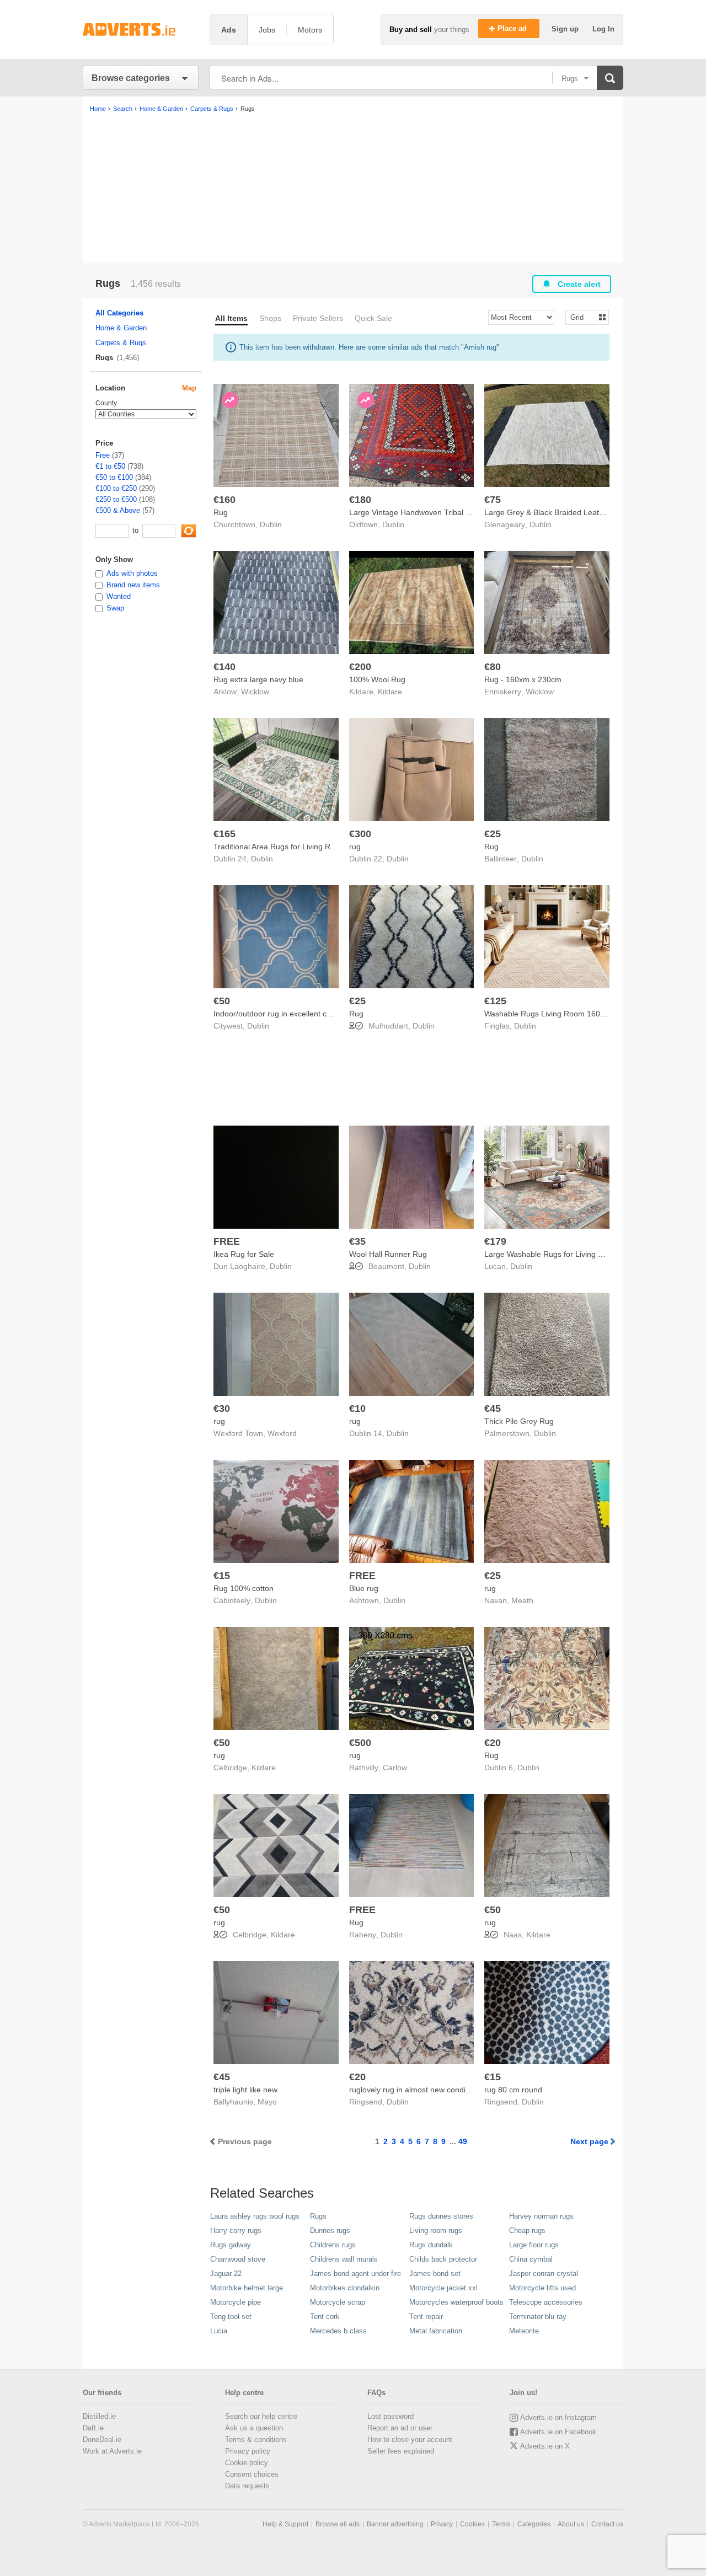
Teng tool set (231, 2317)
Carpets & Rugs (121, 343)
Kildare (390, 692)
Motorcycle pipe (236, 2302)
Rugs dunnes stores (441, 2216)
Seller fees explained (401, 2451)
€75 (493, 500)
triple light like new (245, 2090)
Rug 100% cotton (244, 1588)
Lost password (391, 2416)
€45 (493, 1409)
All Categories (119, 313)
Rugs (318, 2216)
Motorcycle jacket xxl (443, 2288)
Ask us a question (254, 2428)
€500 (360, 1743)
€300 (360, 834)
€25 (493, 834)
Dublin (271, 524)
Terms (501, 2524)
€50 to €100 (114, 477)
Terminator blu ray (538, 2317)
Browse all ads (338, 2524)
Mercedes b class (338, 2331)
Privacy (442, 2524)
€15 (222, 1576)
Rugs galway (231, 2245)
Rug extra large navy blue (258, 679)
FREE (227, 1241)
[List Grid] (583, 317)
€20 (493, 1743)
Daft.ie (93, 2428)
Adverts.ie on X (545, 2446)
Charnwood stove (238, 2259)
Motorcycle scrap (338, 2302)
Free (103, 455)
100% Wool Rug (377, 679)
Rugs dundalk (431, 2245)
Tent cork (325, 2317)
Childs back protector (443, 2259)
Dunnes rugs (330, 2230)
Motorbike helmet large (247, 2288)
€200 (360, 667)
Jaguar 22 (226, 2274)
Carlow (395, 1768)
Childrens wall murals (344, 2259)
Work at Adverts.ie (112, 2451)
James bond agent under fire (355, 2274)
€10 (357, 1409)
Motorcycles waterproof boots (456, 2302)
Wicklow (255, 692)
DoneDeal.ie (102, 2440)
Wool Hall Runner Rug (388, 1254)
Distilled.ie (99, 2416)
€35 (357, 1241)
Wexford (282, 1433)
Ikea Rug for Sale (244, 1254)
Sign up (566, 29)
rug (355, 847)
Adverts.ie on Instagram (558, 2417)
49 (463, 2141)
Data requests (247, 2486)
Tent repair (426, 2317)
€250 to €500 (116, 499)
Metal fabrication (436, 2331)
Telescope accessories (546, 2302)
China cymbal (531, 2259)
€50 (222, 1001)
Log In (603, 29)
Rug (221, 512)
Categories (534, 2524)
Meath (522, 1600)
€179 (495, 1241)
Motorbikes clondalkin (345, 2288)
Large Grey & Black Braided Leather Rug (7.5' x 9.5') (576, 512)
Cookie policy (247, 2463)
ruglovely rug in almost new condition (414, 2090)
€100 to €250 (116, 488)
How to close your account (410, 2440)
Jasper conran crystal (544, 2274)
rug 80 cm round (513, 2090)
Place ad (513, 28)
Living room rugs (436, 2230)
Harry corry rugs (236, 2230)
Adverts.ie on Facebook (558, 2432)
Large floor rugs (534, 2245)
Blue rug (364, 1588)
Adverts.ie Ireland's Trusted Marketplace (141, 30)
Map (189, 388)
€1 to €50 (110, 466)
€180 (360, 500)
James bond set (435, 2274)
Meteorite (524, 2331)
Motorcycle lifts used (542, 2288)
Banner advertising (395, 2524)
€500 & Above (118, 510)
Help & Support (285, 2524)
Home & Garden (121, 328)
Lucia (219, 2331)
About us (571, 2524)
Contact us (607, 2524)
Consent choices (252, 2474)
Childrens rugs (333, 2245)
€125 (495, 1001)
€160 (224, 500)
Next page (589, 2141)
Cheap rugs (527, 2230)
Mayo (267, 2102)
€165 (224, 834)
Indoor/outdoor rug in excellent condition (284, 1014)
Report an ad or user (400, 2428)
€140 (224, 667)
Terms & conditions (256, 2440)
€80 (493, 667)
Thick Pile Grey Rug (519, 1421)
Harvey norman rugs (541, 2216)
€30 (222, 1409)
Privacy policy (248, 2451)
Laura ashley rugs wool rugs (255, 2216)
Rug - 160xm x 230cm (523, 679)
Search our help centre (261, 2416)
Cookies (472, 2524)
